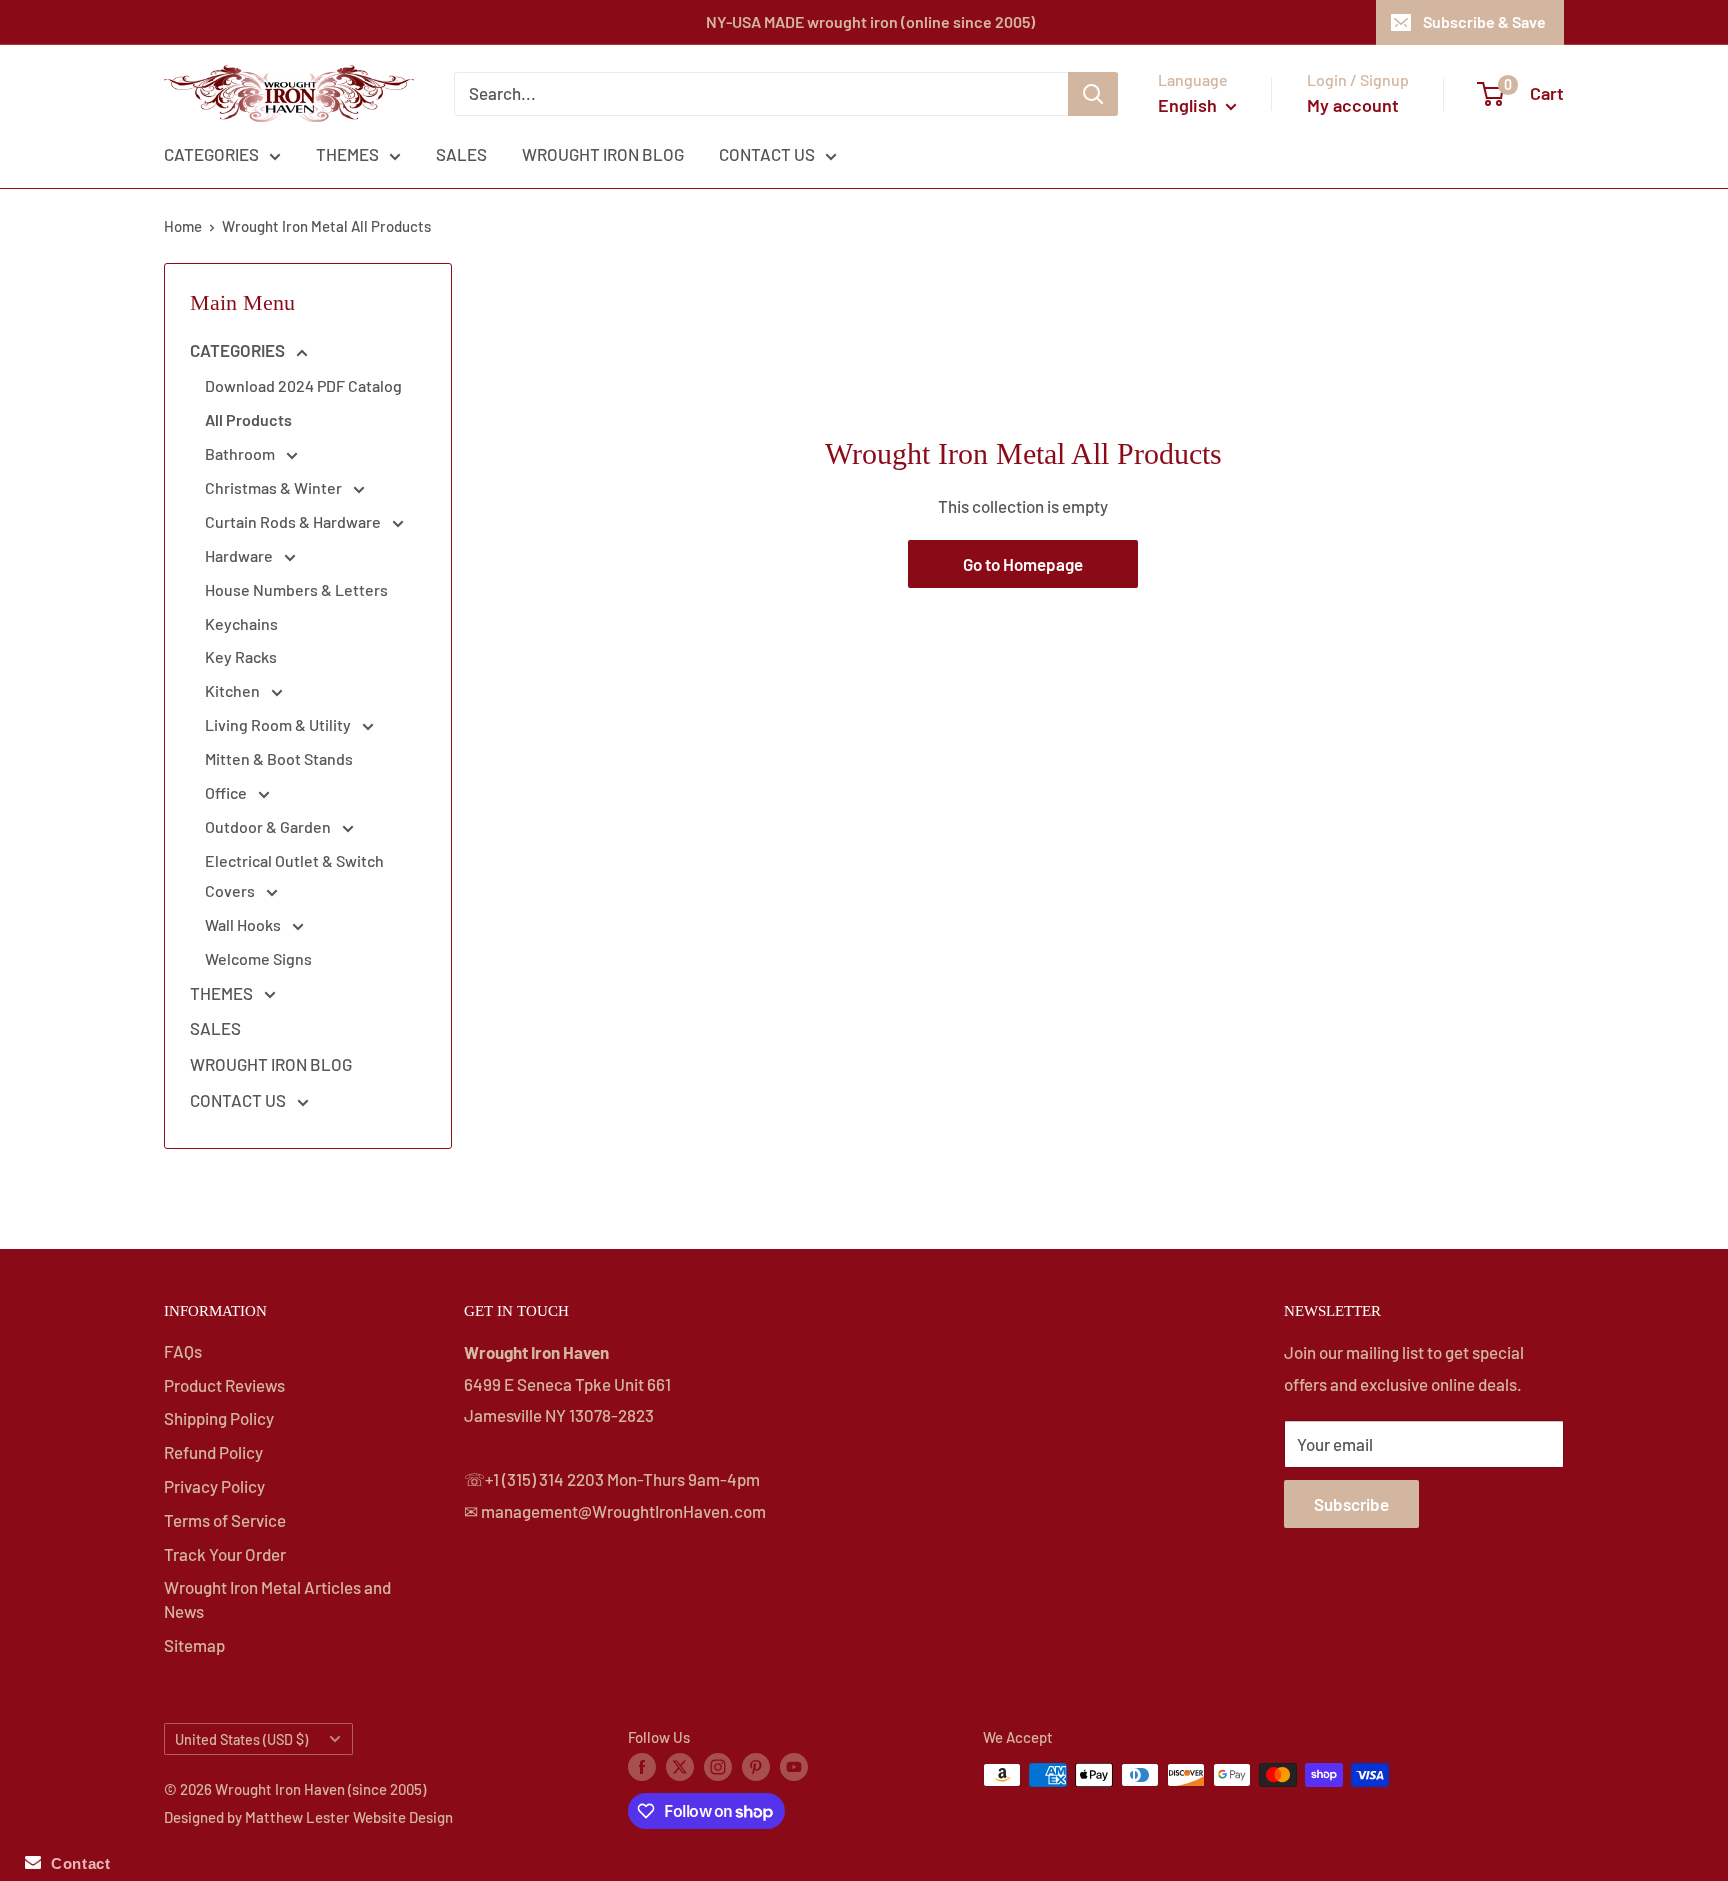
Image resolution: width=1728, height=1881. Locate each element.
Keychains (241, 623)
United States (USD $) (241, 1739)
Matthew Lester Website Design (349, 1817)
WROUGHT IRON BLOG (603, 154)
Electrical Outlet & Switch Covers (294, 875)
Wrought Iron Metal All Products (326, 226)
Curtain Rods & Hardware (294, 521)
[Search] (1093, 94)
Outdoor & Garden (269, 826)
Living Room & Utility (279, 724)
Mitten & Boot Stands (279, 758)
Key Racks (241, 656)
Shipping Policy (219, 1418)
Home (183, 226)
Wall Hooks (244, 924)
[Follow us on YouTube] (794, 1766)
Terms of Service (225, 1520)
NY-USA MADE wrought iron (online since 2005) (870, 21)
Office (227, 792)
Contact (75, 1863)
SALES (461, 154)
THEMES (347, 154)
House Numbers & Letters (296, 589)
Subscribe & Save (1484, 21)
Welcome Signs (258, 958)
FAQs (183, 1351)
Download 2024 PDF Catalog (303, 385)
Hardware (240, 555)
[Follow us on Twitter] (680, 1766)
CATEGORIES (211, 154)
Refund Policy (213, 1452)
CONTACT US (767, 154)
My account (1353, 105)
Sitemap (194, 1645)
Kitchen (234, 690)
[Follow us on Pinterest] (756, 1766)
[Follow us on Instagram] (718, 1766)
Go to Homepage (1023, 564)
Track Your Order (225, 1554)
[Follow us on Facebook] (642, 1766)
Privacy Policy (214, 1486)
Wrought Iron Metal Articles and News (277, 1599)
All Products (248, 419)
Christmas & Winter (275, 487)
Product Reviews (224, 1385)
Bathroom (241, 453)
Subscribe (1351, 1504)
